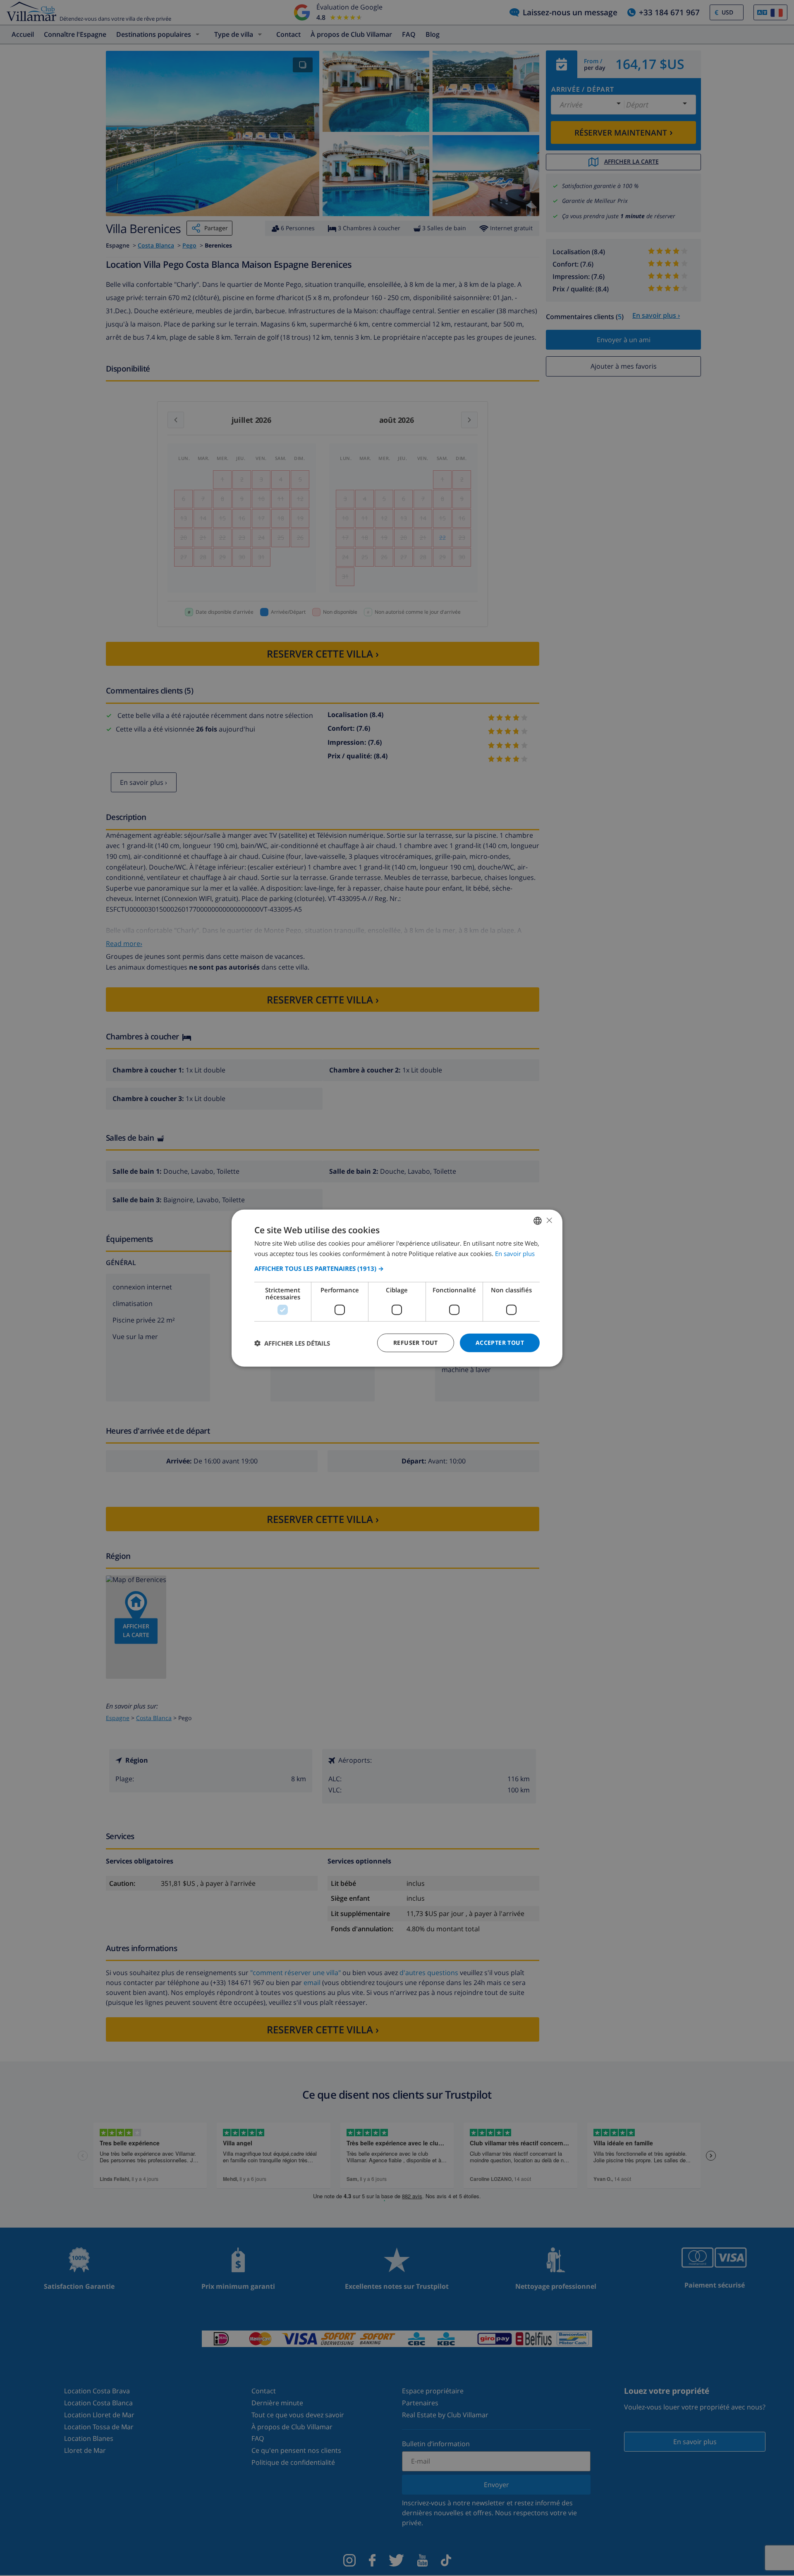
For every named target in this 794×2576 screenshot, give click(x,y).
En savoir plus (515, 1253)
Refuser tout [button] (416, 1343)
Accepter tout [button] (500, 1343)
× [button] (549, 1220)
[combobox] (538, 1220)
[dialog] (397, 1288)
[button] (397, 1268)
